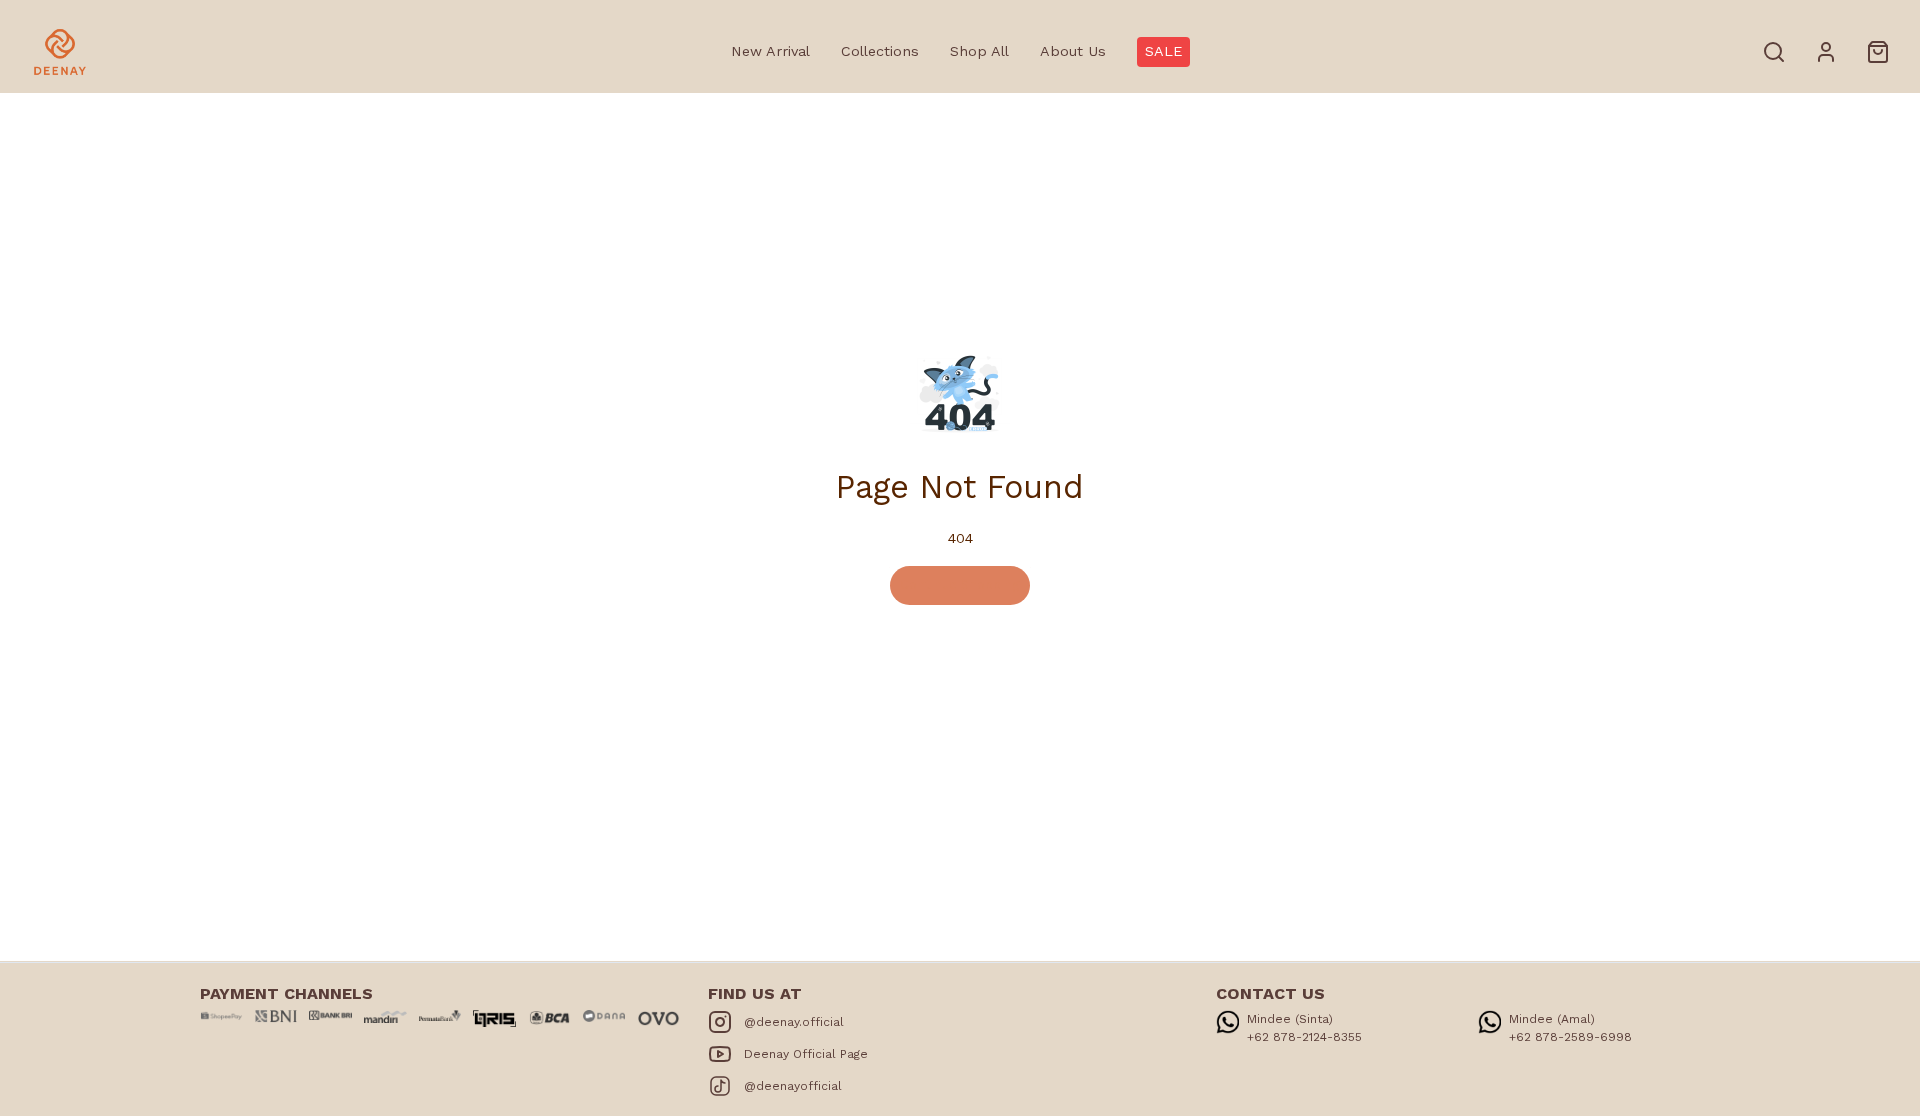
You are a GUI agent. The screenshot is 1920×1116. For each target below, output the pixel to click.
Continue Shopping (960, 584)
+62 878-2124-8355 (1304, 1037)
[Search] (1774, 52)
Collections (880, 51)
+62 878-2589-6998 (1570, 1037)
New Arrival (770, 51)
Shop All (979, 51)
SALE (1163, 51)
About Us (1073, 51)
